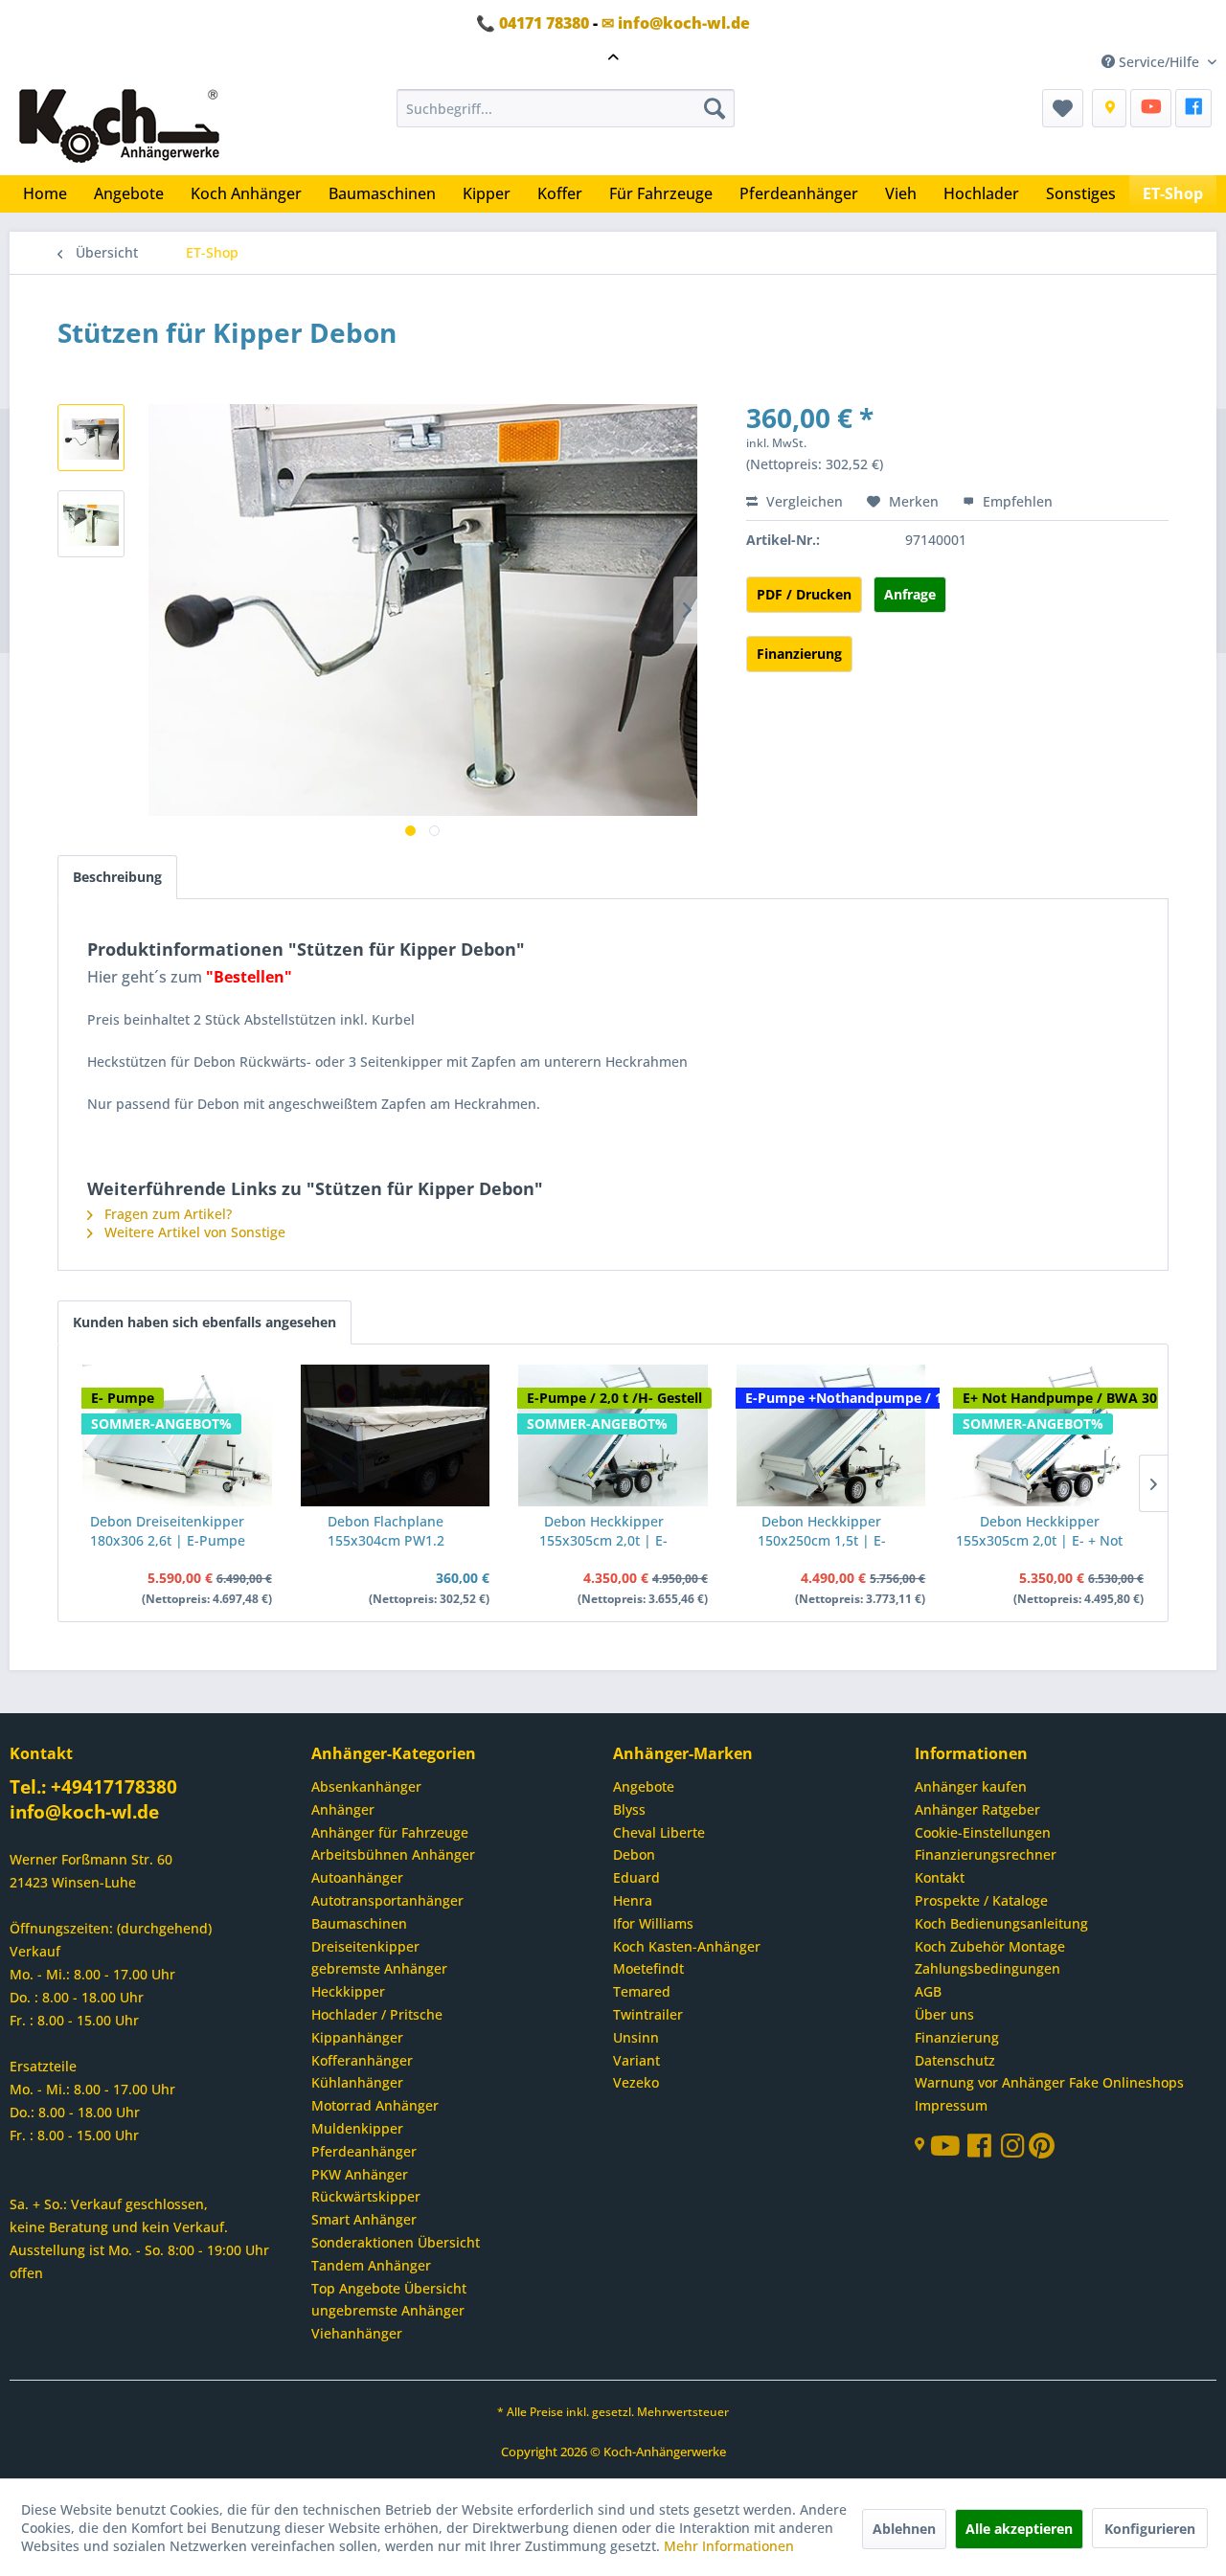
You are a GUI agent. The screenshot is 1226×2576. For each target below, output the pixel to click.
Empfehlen (1016, 501)
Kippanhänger (357, 2037)
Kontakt (940, 1877)
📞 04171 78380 (533, 23)
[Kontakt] (1109, 108)
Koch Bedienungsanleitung (1001, 1923)
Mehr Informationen (729, 2546)
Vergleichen (803, 501)
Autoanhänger (357, 1877)
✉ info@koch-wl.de (676, 23)
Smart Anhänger (364, 2219)
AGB (928, 1991)
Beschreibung (117, 877)
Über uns (944, 2014)
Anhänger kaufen (971, 1786)
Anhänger (343, 1809)
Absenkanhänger (366, 1786)
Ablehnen (904, 2529)
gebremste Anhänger (379, 1968)
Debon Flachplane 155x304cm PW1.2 (386, 1531)
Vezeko (636, 2082)
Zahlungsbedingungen (988, 1968)
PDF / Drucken (804, 594)
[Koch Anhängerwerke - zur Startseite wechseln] (119, 127)
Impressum (951, 2105)
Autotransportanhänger (387, 1900)
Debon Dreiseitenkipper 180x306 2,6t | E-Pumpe (168, 1531)
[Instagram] (1015, 2150)
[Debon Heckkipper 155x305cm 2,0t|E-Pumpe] (613, 1435)
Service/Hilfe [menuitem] (1159, 62)
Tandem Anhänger (371, 2265)
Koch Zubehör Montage (990, 1946)
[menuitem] (566, 108)
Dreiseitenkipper (365, 1946)
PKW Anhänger (360, 2174)
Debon (634, 1854)
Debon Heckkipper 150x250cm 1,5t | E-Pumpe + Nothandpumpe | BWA (821, 1531)
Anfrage (910, 594)
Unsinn (636, 2037)
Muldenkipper (357, 2128)
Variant (636, 2060)
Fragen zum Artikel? (166, 1214)
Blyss (629, 1809)
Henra (633, 1900)
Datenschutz (955, 2060)
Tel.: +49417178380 (93, 1787)
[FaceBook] (1193, 108)
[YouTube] (1151, 108)
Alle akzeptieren (1019, 2529)
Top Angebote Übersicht (389, 2288)
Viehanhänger (357, 2333)
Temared (642, 1991)
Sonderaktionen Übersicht (396, 2242)
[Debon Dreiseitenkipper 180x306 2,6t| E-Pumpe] (177, 1435)
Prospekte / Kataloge (981, 1900)
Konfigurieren (1150, 2529)
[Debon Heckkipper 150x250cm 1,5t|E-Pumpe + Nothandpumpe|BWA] (831, 1435)
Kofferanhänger (362, 2060)
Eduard (636, 1877)
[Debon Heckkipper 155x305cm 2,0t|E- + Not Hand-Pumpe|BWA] (1049, 1435)
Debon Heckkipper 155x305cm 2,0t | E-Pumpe (603, 1531)
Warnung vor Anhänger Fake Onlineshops (1049, 2082)
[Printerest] (1042, 2150)
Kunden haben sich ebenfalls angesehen (204, 1322)
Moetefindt (648, 1968)
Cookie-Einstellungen (983, 1832)
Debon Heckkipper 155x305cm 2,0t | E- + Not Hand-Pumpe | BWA (1039, 1531)
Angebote (644, 1786)
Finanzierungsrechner (986, 1854)
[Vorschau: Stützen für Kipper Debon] (91, 438)
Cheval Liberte (659, 1832)
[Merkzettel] (1063, 108)
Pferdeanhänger (364, 2151)
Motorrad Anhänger (375, 2105)
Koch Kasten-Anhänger (687, 1946)
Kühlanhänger (357, 2082)
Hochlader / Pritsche (377, 2014)
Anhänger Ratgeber (977, 1809)
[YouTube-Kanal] (949, 2147)
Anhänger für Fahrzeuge (390, 1832)
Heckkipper (348, 1991)
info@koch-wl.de (84, 1812)
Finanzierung (799, 654)
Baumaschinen (359, 1923)
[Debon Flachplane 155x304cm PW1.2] (396, 1435)
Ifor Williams (653, 1923)
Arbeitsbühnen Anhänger (393, 1854)
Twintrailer (648, 2014)
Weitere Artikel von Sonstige (193, 1232)
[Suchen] (715, 108)
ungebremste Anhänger (388, 2310)
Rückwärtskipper (366, 2196)
